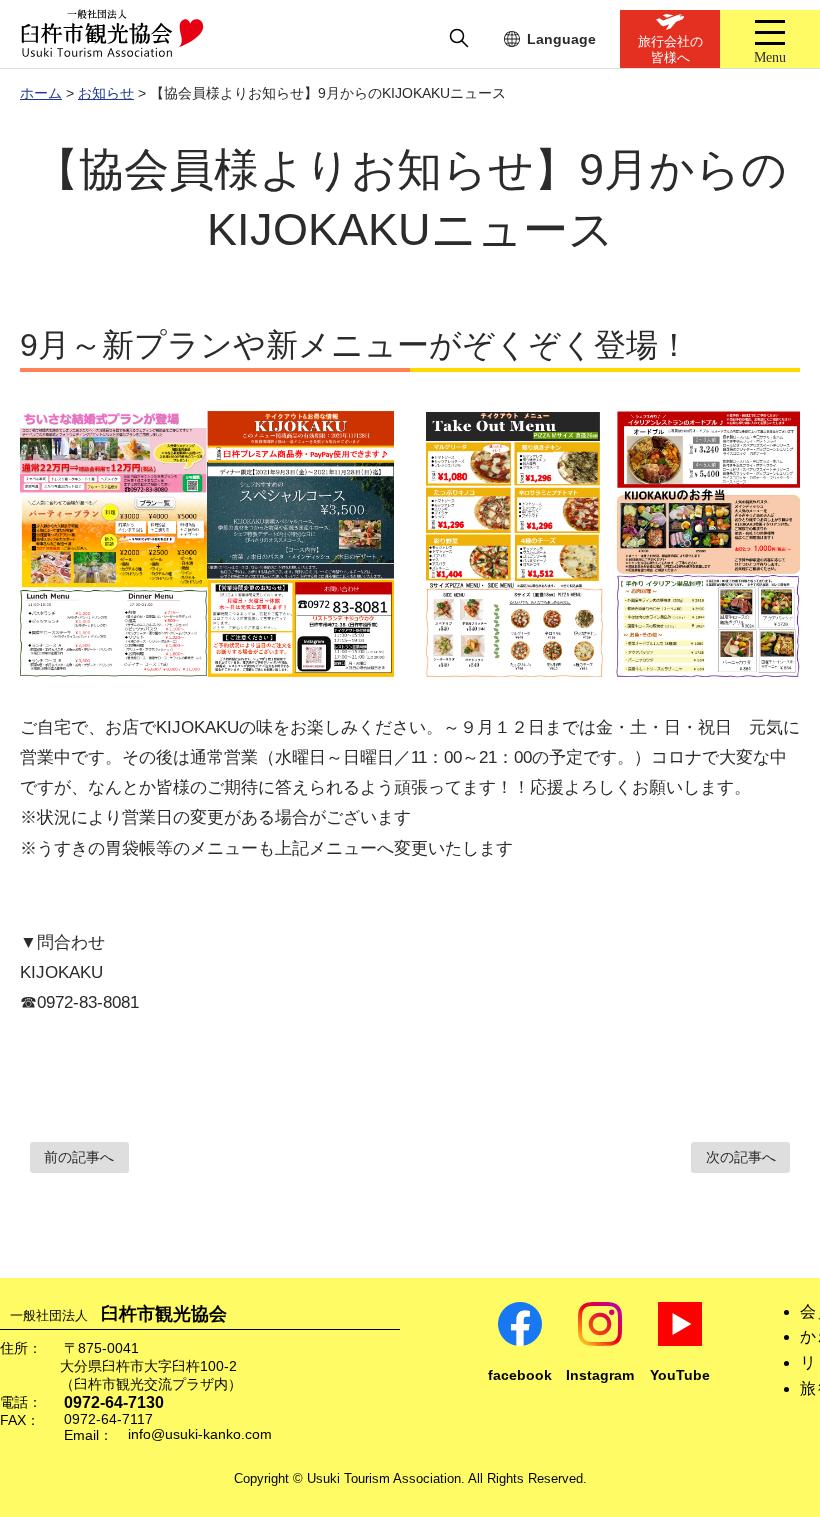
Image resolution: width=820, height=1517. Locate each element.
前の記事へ (79, 1158)
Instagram (600, 1375)
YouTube (680, 1375)
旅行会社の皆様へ (670, 49)
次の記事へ (741, 1158)
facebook (520, 1375)
